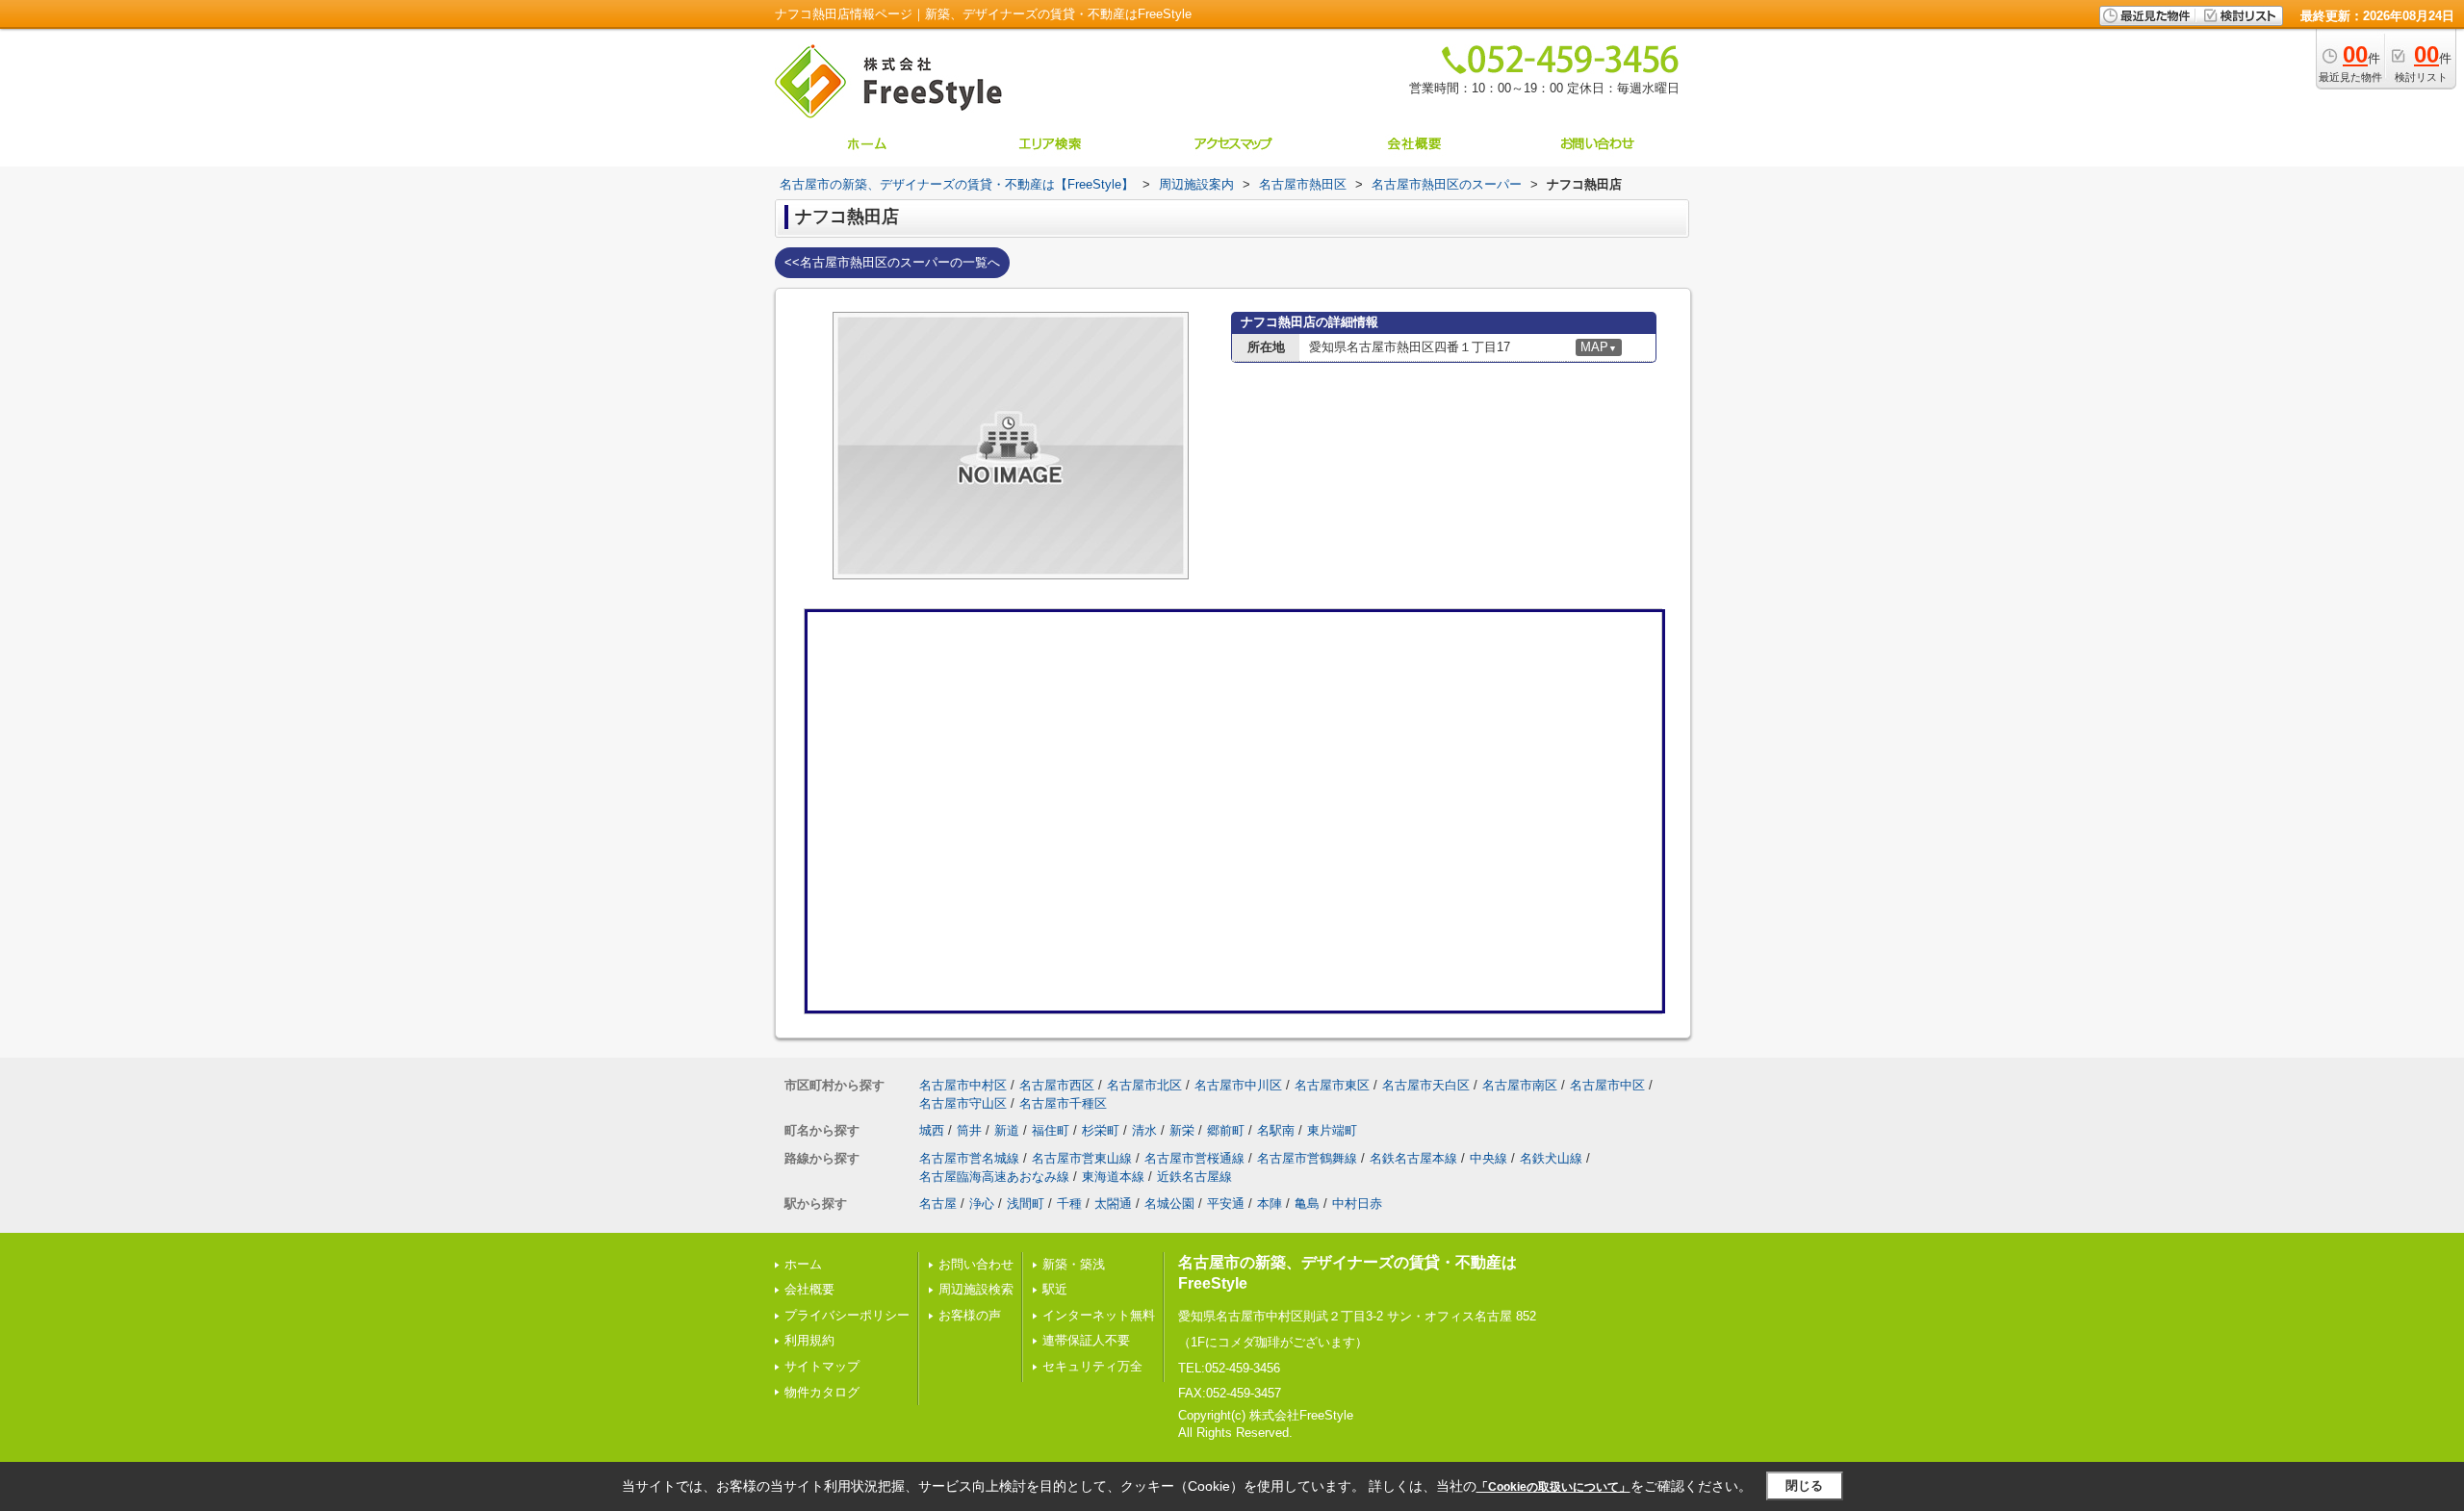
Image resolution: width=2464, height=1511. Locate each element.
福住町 (1051, 1130)
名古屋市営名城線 (969, 1158)
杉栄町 (1101, 1130)
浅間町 (1026, 1204)
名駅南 (1276, 1130)
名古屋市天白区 (1426, 1085)
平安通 (1226, 1204)
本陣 (1270, 1204)
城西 (932, 1130)
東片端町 (1332, 1130)
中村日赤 (1357, 1204)
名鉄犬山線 (1551, 1158)
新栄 (1182, 1130)
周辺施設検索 (976, 1289)
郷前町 (1226, 1130)
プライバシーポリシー (847, 1315)
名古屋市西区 (1057, 1085)
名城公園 (1169, 1204)
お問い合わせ (976, 1264)
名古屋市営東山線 (1082, 1158)
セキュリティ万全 (1092, 1366)
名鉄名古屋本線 (1413, 1158)
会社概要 (809, 1289)
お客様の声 (970, 1315)
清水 (1144, 1130)
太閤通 (1113, 1204)
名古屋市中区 (1607, 1085)
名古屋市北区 (1144, 1085)
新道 (1007, 1130)
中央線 (1489, 1158)
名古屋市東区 (1332, 1085)
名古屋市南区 (1520, 1085)
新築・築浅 (1074, 1264)
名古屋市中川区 (1238, 1085)
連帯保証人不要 (1086, 1340)
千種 (1069, 1204)
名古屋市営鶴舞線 (1307, 1158)
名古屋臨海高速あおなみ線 (994, 1177)
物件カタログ (822, 1392)
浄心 (982, 1204)
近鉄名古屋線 (1194, 1177)
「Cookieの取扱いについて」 (1553, 1487)
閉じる (1804, 1485)
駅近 (1055, 1289)
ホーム (803, 1264)
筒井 (969, 1130)
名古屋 (938, 1204)
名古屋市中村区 (963, 1085)
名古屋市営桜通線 (1194, 1158)
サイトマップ (822, 1366)
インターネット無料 (1099, 1315)
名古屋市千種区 (1063, 1103)
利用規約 (809, 1340)
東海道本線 (1113, 1177)
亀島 (1307, 1204)
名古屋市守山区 (963, 1103)
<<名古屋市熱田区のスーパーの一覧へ (892, 262)
